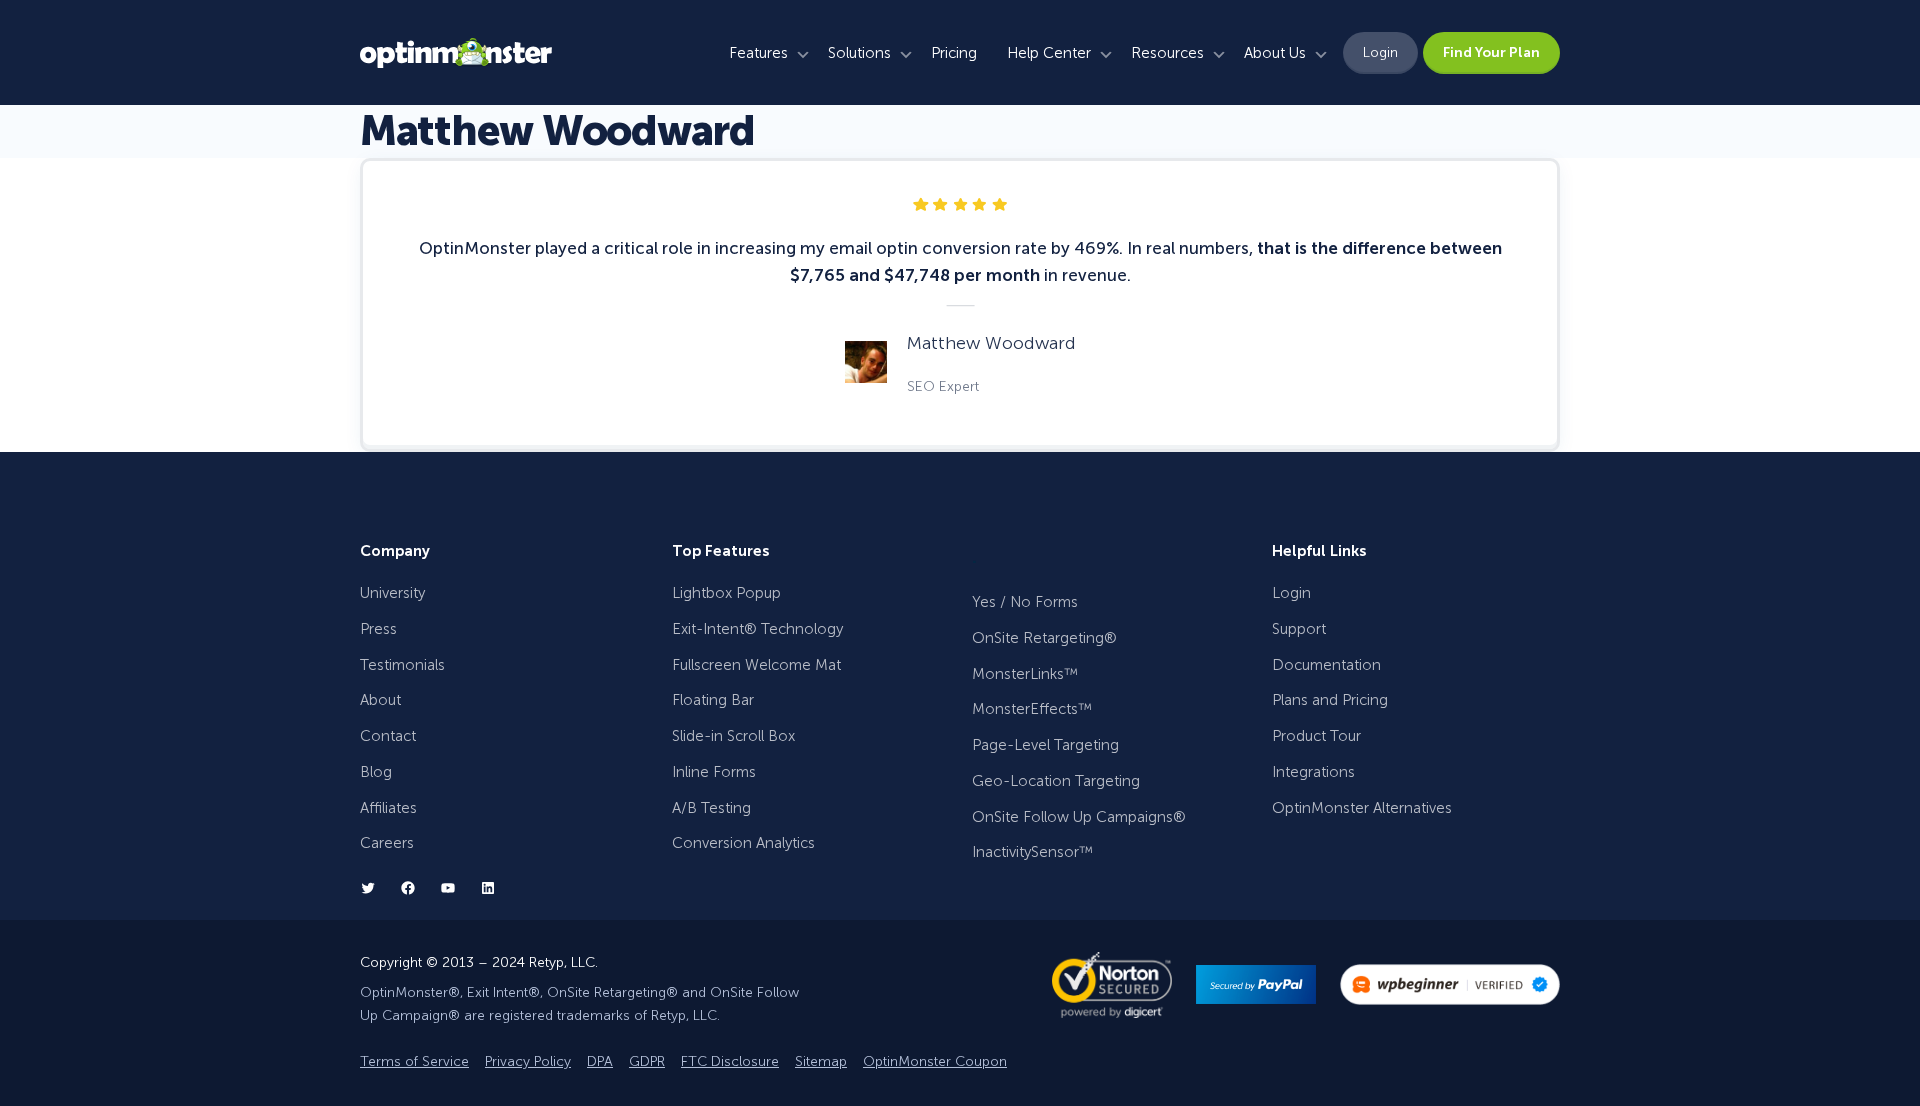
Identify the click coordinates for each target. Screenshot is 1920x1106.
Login (1380, 52)
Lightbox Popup (726, 593)
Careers (387, 843)
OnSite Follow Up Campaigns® (1079, 817)
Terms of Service (414, 1061)
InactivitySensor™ (1032, 852)
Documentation (1326, 665)
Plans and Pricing (1330, 700)
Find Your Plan (1491, 52)
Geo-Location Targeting (1056, 781)
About (380, 700)
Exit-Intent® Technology (757, 629)
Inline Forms (714, 772)
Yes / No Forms (1025, 602)
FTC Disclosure (730, 1061)
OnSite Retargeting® (1044, 638)
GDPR (647, 1061)
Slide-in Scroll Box (733, 736)
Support (1299, 629)
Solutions (859, 53)
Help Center (1049, 53)
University (392, 593)
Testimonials (402, 665)
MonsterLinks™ (1025, 674)
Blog (376, 772)
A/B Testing (711, 808)
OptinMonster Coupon (935, 1061)
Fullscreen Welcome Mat (756, 665)
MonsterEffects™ (1032, 709)
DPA (600, 1061)
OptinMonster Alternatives (1362, 808)
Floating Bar (713, 700)
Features (758, 53)
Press (378, 629)
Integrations (1313, 772)
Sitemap (821, 1061)
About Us (1275, 53)
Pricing (954, 53)
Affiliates (388, 808)
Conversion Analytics (743, 843)
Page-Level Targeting (1045, 745)
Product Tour (1316, 736)
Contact (388, 736)
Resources (1167, 53)
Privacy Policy (528, 1061)
